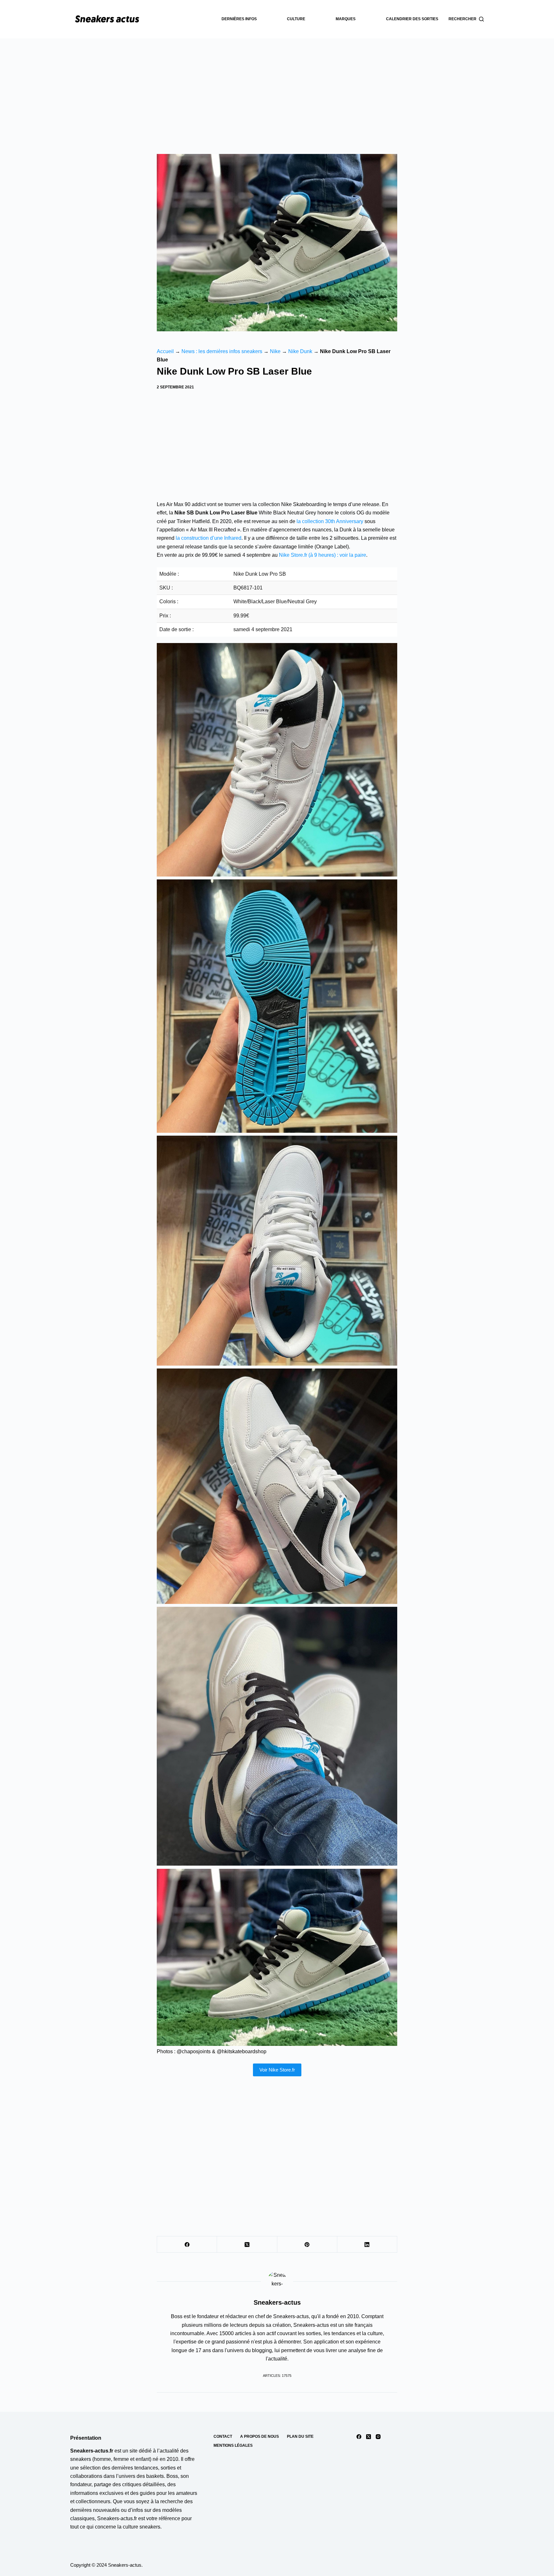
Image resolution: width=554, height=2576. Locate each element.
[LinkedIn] (367, 2245)
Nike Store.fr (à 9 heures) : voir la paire (323, 555)
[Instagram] (378, 2437)
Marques (346, 19)
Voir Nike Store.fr (277, 2070)
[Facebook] (187, 2245)
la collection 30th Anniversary (330, 521)
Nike (275, 351)
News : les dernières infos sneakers (222, 351)
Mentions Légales (233, 2445)
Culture (296, 19)
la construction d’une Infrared (209, 538)
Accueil (165, 351)
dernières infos (239, 19)
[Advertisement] (277, 87)
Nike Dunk (300, 351)
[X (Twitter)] (247, 2245)
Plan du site (300, 2436)
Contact (223, 2436)
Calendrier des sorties (412, 19)
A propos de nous (260, 2436)
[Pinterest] (307, 2245)
